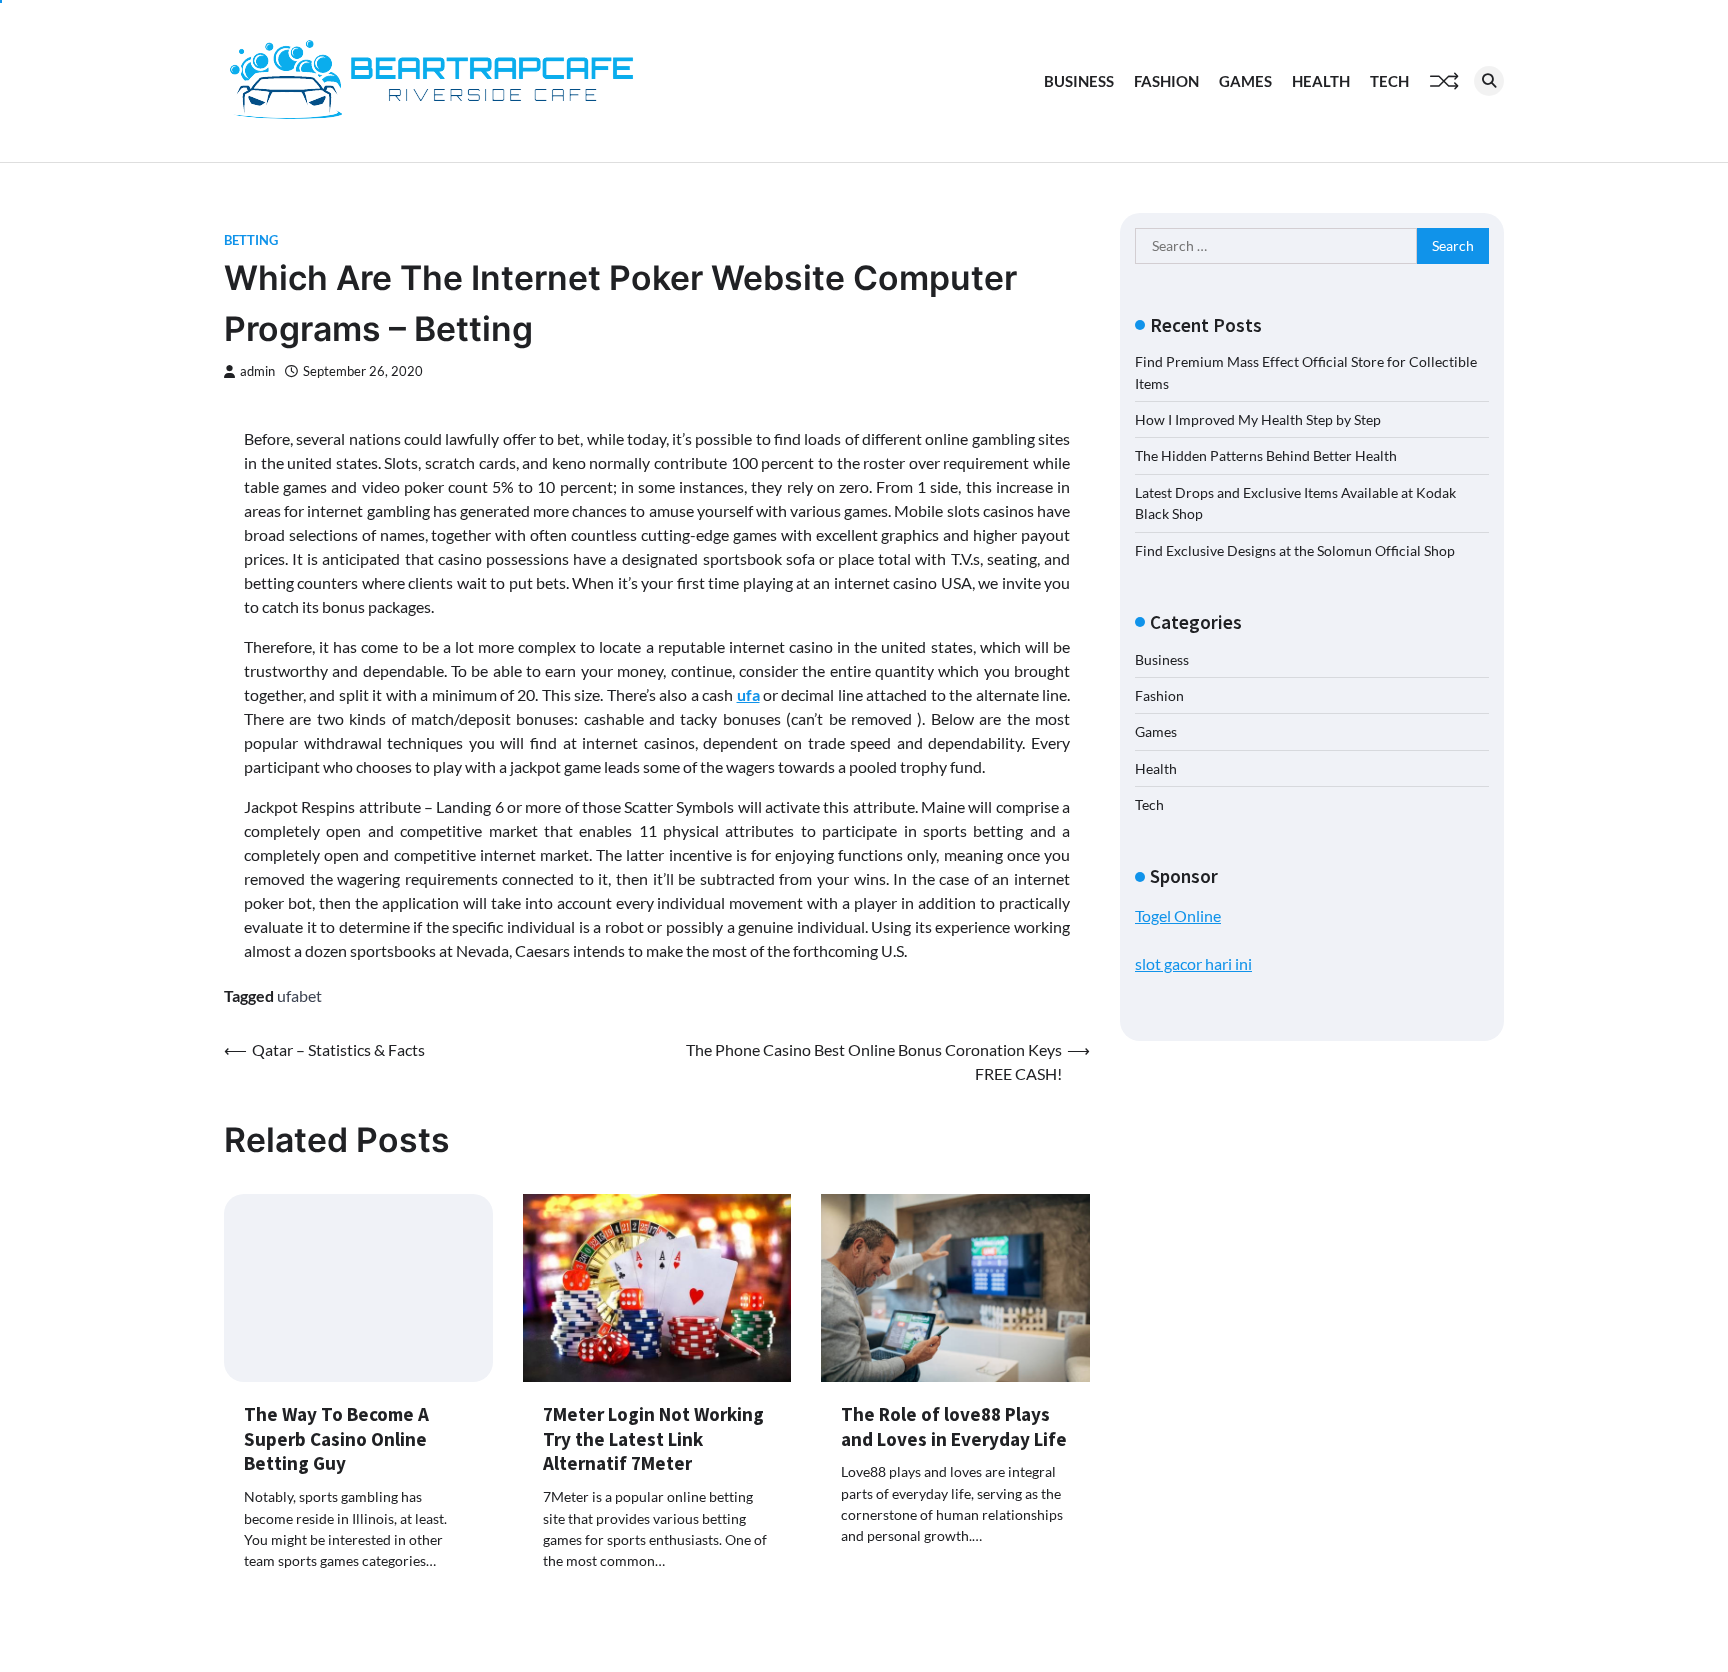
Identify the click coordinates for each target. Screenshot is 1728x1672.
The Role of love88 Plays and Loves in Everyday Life (954, 1426)
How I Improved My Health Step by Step (1258, 419)
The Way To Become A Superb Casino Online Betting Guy (336, 1439)
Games (1245, 81)
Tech (1389, 81)
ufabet (299, 995)
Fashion (1166, 81)
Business (1079, 81)
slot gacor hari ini (1193, 963)
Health (1321, 81)
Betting (251, 240)
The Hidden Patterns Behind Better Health (1266, 455)
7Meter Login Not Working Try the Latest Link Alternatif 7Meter (653, 1439)
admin (257, 371)
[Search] (1489, 81)
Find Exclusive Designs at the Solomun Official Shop (1295, 550)
